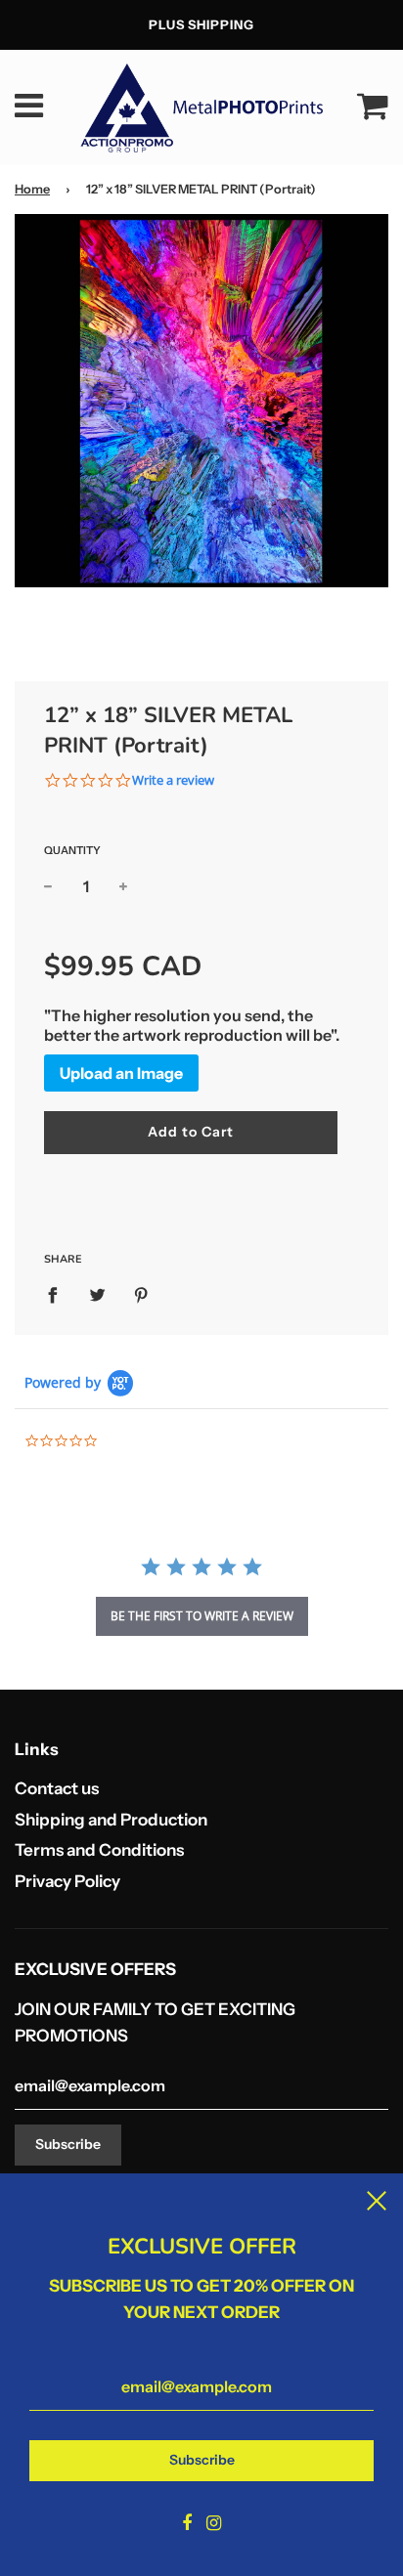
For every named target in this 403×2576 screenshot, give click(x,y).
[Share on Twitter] (97, 1294)
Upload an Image (121, 1073)
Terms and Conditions (99, 1850)
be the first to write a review (202, 1616)
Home (32, 189)
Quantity (72, 850)
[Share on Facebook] (59, 1294)
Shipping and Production (111, 1820)
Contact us (57, 1788)
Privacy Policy (67, 1881)
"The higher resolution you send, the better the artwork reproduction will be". (192, 1025)
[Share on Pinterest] (141, 1294)
